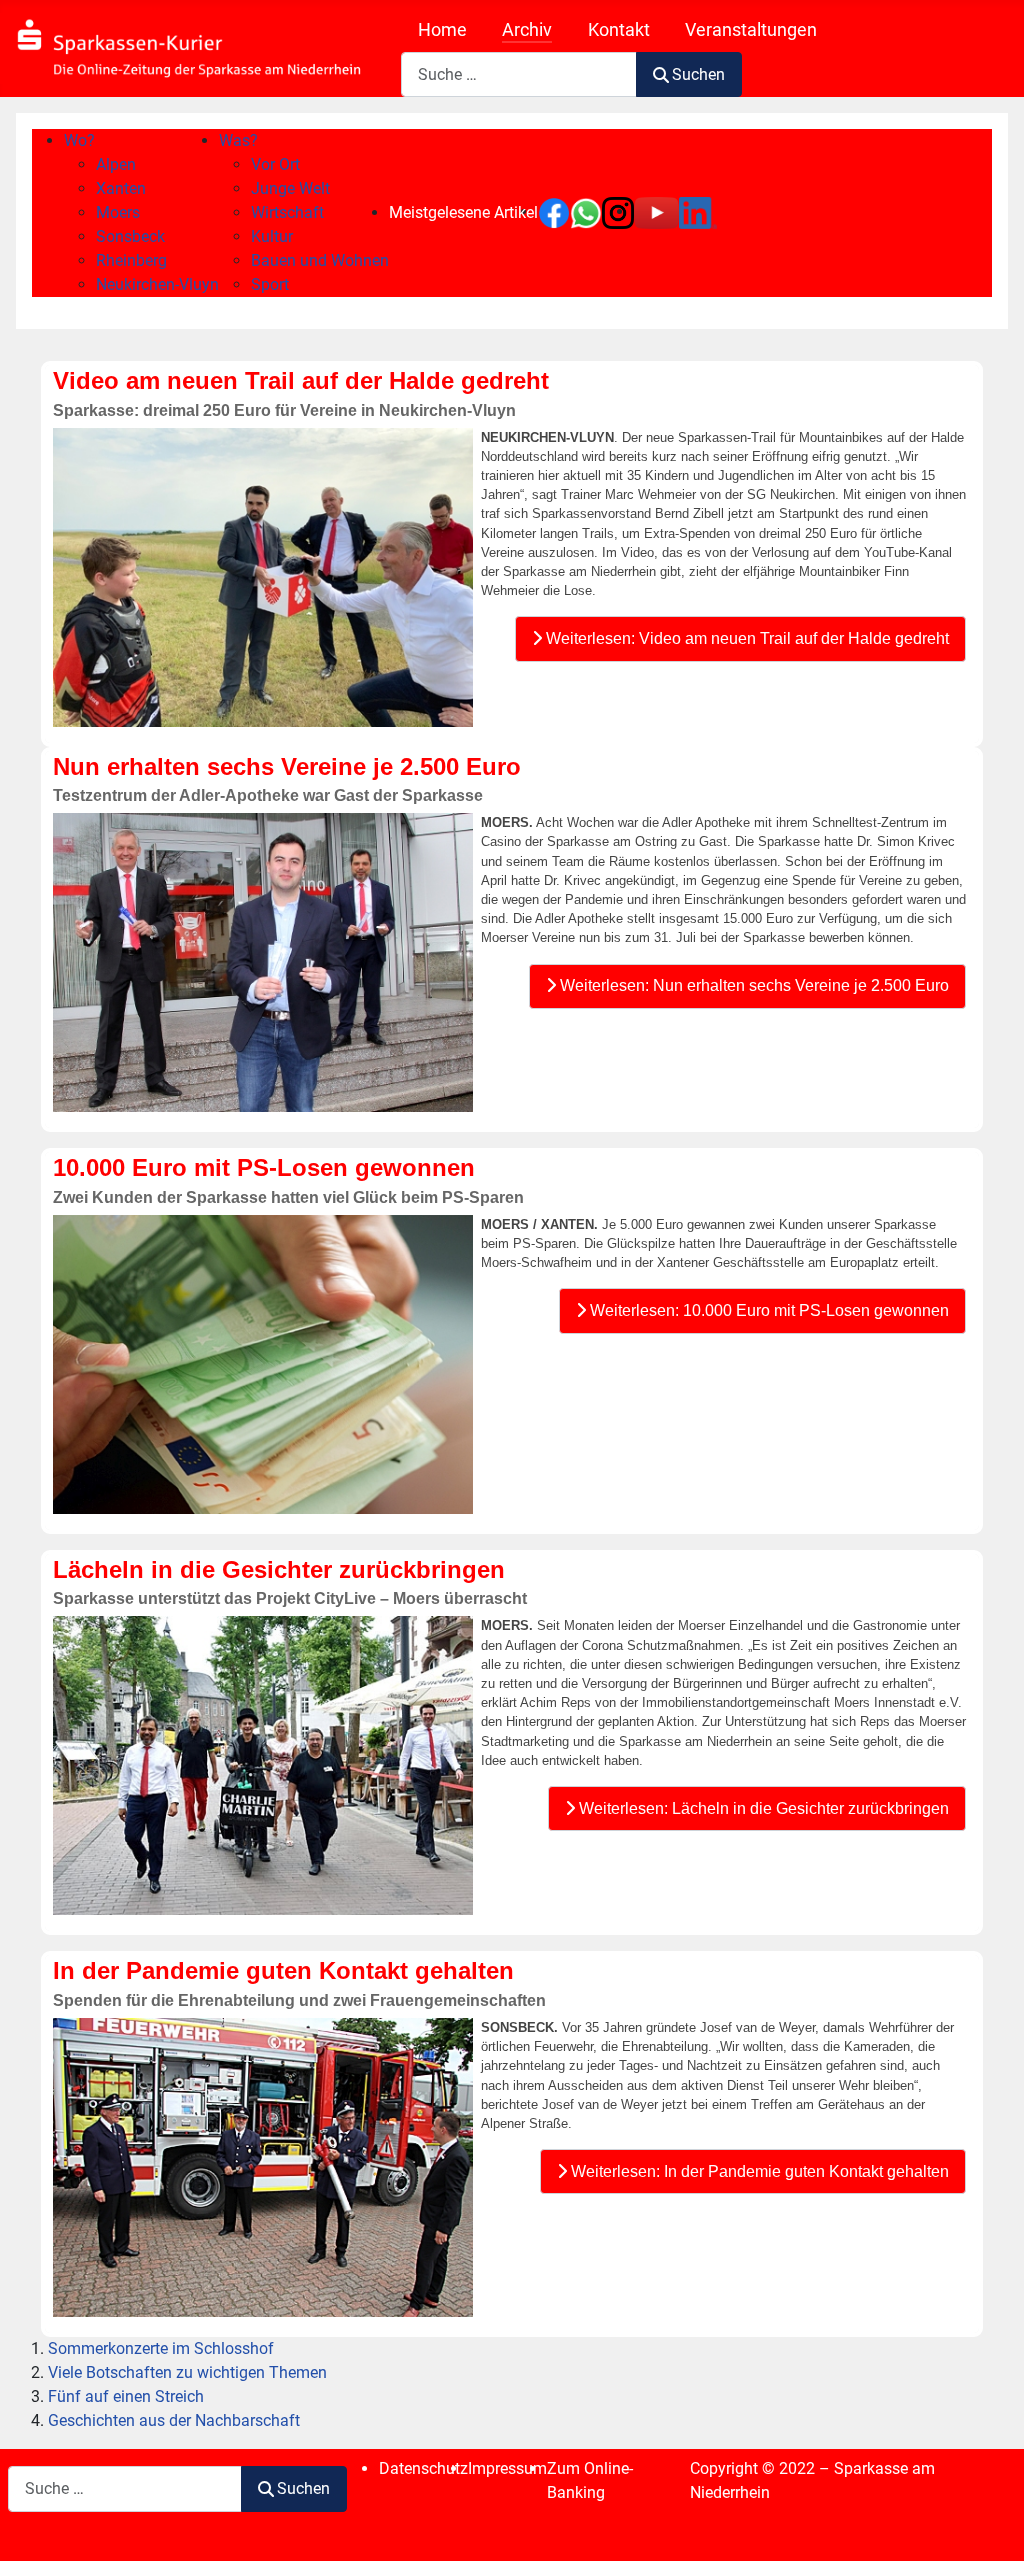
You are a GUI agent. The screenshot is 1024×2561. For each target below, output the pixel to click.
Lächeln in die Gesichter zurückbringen (279, 1569)
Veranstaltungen (751, 30)
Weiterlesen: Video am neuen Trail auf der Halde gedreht (745, 638)
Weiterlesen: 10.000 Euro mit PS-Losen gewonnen (767, 1310)
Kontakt (619, 30)
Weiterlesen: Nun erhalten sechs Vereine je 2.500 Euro (752, 985)
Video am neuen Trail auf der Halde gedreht (301, 380)
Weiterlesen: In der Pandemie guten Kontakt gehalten (758, 2171)
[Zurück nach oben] (989, 2524)
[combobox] (519, 74)
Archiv (527, 30)
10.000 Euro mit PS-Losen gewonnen (264, 1167)
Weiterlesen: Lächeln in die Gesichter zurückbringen (762, 1808)
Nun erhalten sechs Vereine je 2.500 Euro (287, 766)
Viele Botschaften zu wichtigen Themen (187, 2372)
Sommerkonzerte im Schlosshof (161, 2348)
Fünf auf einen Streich (126, 2396)
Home (442, 30)
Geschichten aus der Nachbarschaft (174, 2420)
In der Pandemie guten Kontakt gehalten (283, 1970)
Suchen (698, 74)
